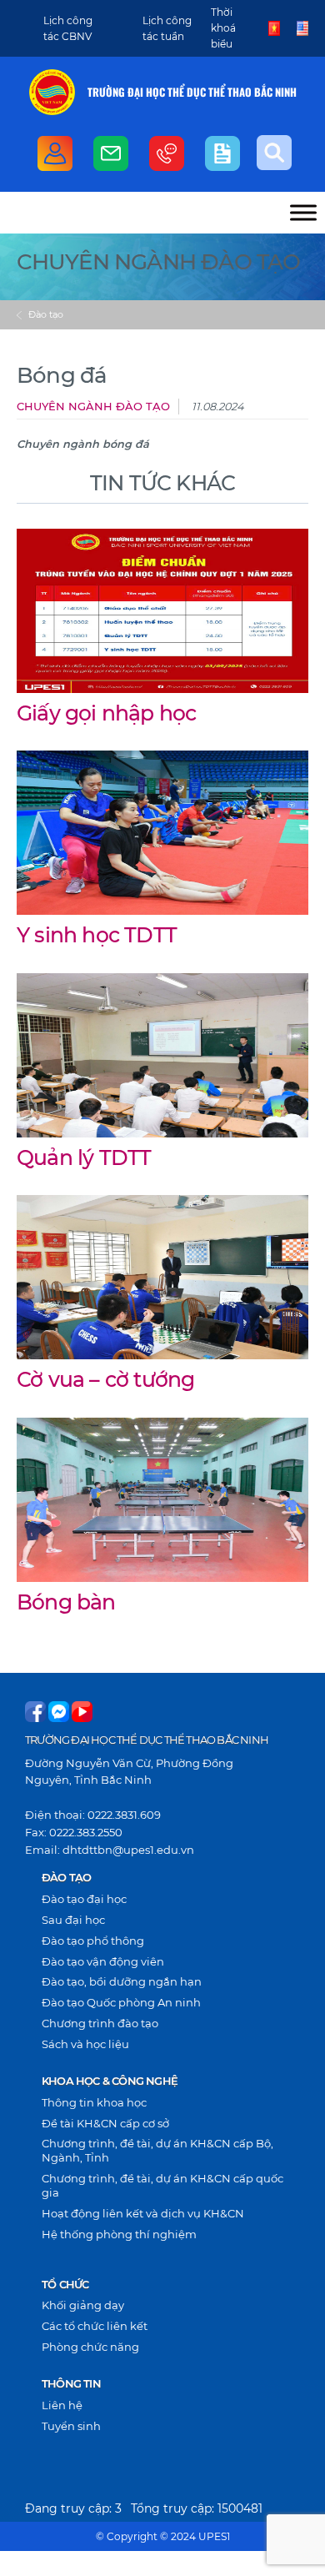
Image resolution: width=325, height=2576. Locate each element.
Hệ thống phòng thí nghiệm (119, 2234)
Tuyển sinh (71, 2426)
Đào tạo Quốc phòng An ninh (121, 2002)
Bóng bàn (66, 1602)
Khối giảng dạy (83, 2305)
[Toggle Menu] (303, 212)
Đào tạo (46, 314)
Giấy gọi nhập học (106, 713)
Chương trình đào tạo (100, 2023)
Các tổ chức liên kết (95, 2326)
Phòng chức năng (90, 2347)
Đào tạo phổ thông (93, 1941)
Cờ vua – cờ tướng (105, 1379)
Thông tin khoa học (94, 2102)
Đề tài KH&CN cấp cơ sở (105, 2123)
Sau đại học (73, 1920)
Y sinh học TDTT (97, 935)
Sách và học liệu (85, 2044)
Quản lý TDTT (84, 1157)
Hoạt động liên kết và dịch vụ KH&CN (143, 2213)
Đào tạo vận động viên (103, 1961)
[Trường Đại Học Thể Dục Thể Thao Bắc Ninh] (52, 92)
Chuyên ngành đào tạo (93, 407)
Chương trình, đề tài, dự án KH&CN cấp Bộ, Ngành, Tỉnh (157, 2150)
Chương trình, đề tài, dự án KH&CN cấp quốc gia (162, 2185)
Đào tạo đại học (84, 1899)
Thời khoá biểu (223, 28)
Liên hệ (62, 2405)
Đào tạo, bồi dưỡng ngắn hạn (122, 1981)
